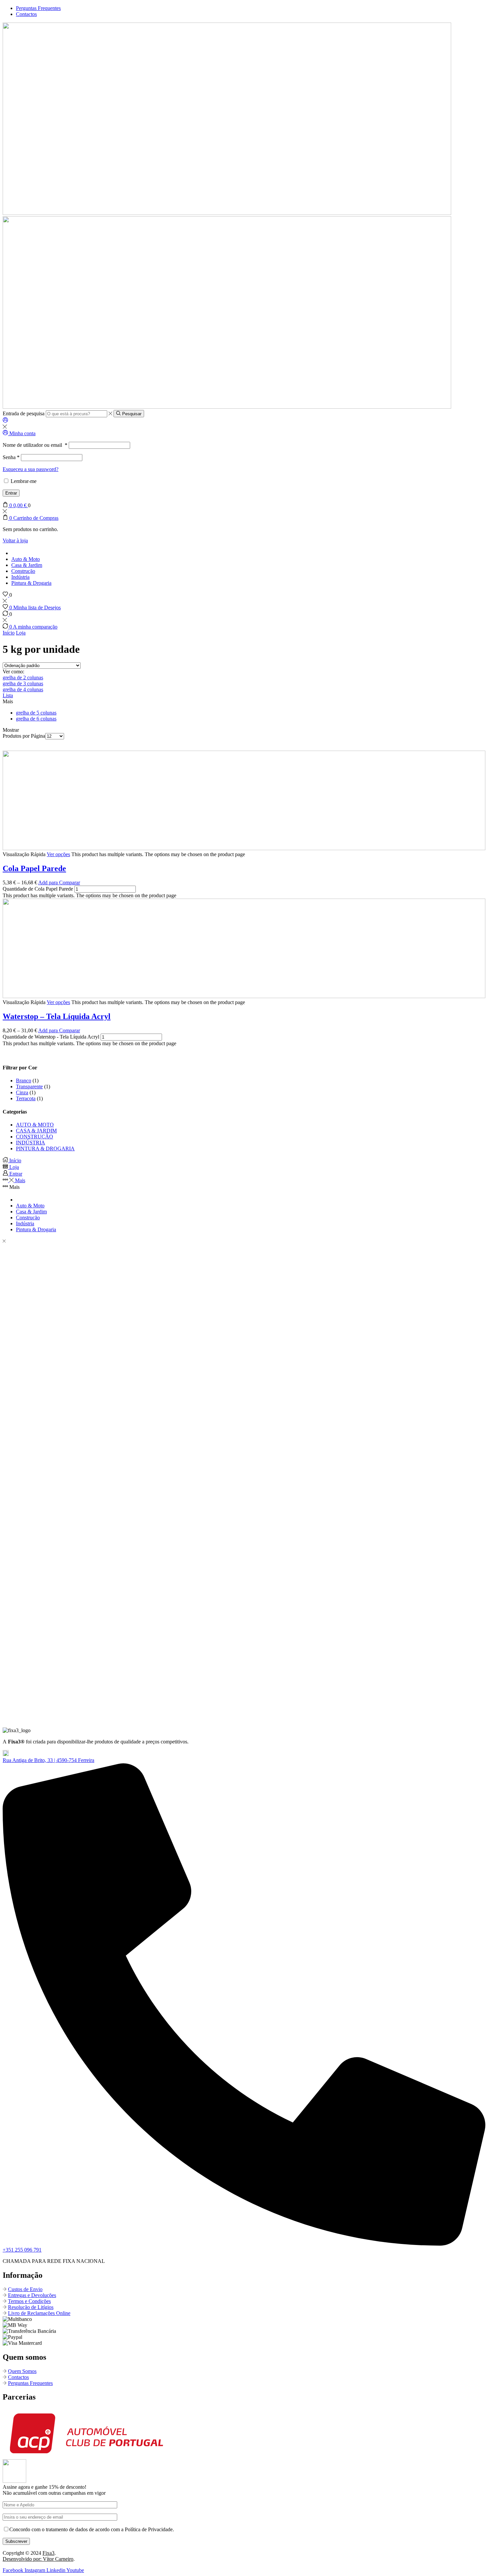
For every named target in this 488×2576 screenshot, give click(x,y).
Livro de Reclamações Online (39, 2313)
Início (9, 633)
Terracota (26, 1098)
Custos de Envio (25, 2289)
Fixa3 (48, 2553)
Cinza (22, 1092)
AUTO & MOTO (35, 1125)
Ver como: (13, 672)
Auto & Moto (26, 559)
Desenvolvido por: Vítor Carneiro (38, 2559)
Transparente (29, 1086)
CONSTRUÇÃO (35, 1137)
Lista (8, 695)
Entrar (11, 493)
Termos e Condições (29, 2301)
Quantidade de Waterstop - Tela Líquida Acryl (51, 1037)
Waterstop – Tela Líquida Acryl (57, 1016)
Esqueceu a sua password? (31, 469)
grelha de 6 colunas (36, 719)
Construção (23, 571)
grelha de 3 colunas (23, 683)
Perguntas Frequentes (30, 2383)
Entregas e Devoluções (32, 2295)
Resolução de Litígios (31, 2307)
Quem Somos (22, 2371)
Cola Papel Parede (34, 868)
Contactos (18, 2377)
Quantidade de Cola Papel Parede (38, 889)
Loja (21, 633)
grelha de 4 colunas (23, 689)
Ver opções (58, 854)
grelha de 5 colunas (36, 713)
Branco (24, 1081)
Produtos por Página (24, 736)
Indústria (20, 577)
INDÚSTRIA (31, 1143)
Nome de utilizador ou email (35, 445)
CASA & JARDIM (36, 1131)
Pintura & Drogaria (31, 583)
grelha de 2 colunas (23, 678)
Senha (11, 457)
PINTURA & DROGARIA (45, 1149)
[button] (48, 1760)
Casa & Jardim (27, 565)
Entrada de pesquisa (24, 413)
